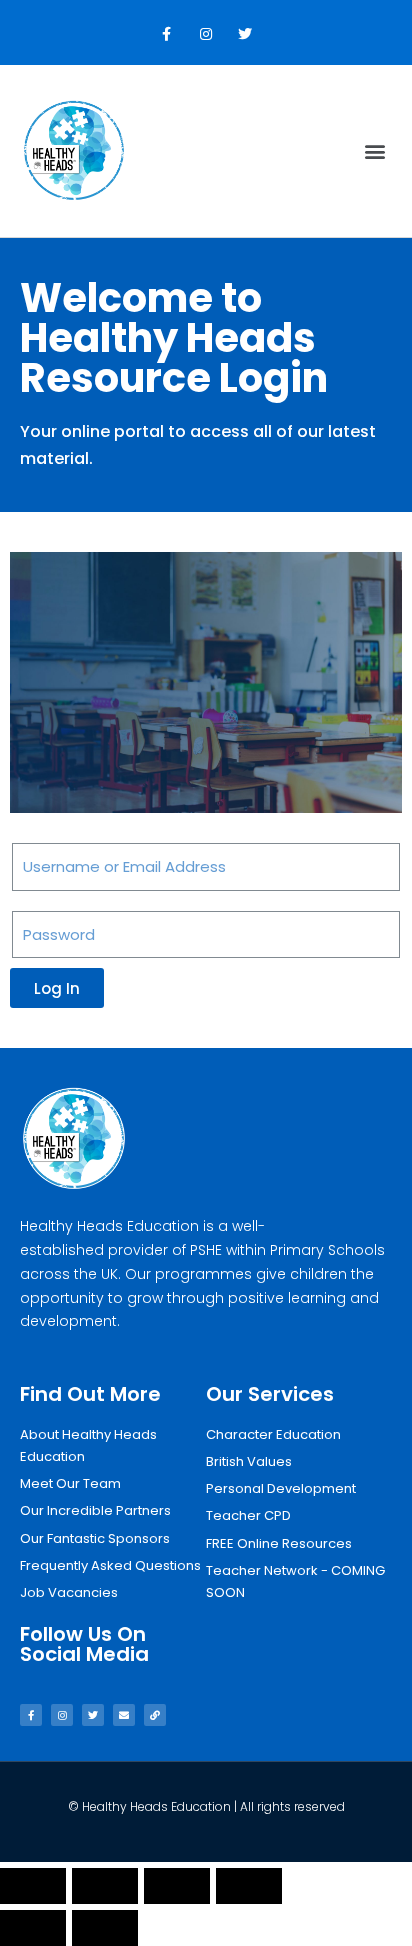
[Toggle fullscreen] (177, 1886)
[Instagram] (205, 34)
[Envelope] (124, 1715)
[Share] (105, 1886)
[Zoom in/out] (249, 1886)
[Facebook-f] (166, 34)
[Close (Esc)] (33, 1886)
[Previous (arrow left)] (33, 1928)
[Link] (155, 1715)
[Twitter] (245, 34)
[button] (375, 151)
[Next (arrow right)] (105, 1928)
